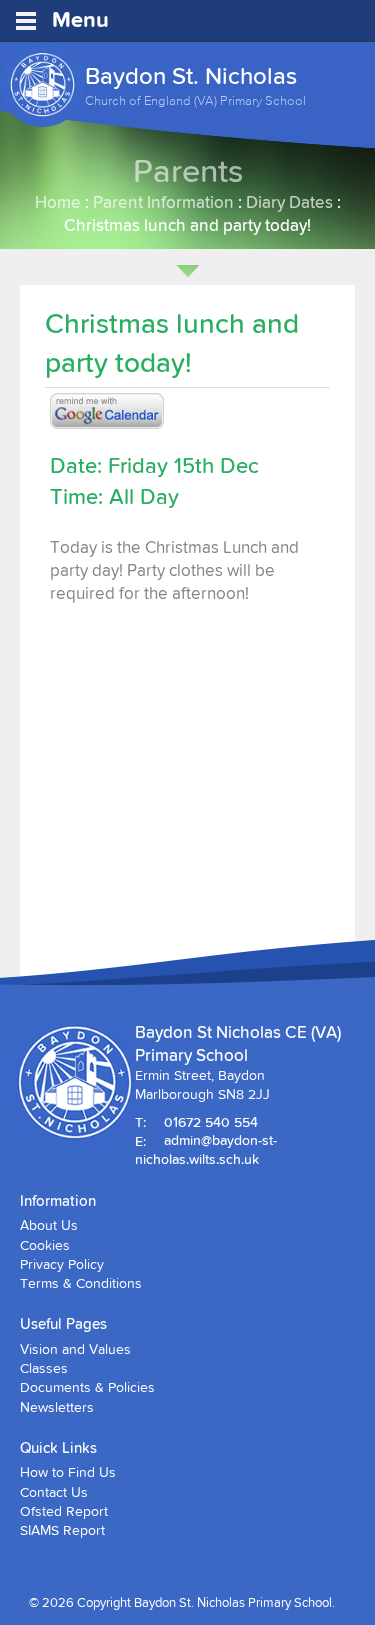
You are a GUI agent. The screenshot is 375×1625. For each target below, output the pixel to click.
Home (58, 201)
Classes (44, 1368)
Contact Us (54, 1492)
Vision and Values (75, 1349)
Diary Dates (289, 201)
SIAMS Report (62, 1530)
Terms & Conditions (81, 1283)
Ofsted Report (64, 1511)
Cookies (45, 1245)
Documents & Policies (87, 1387)
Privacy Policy (62, 1264)
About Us (49, 1225)
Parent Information (163, 201)
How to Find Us (68, 1472)
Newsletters (57, 1407)
